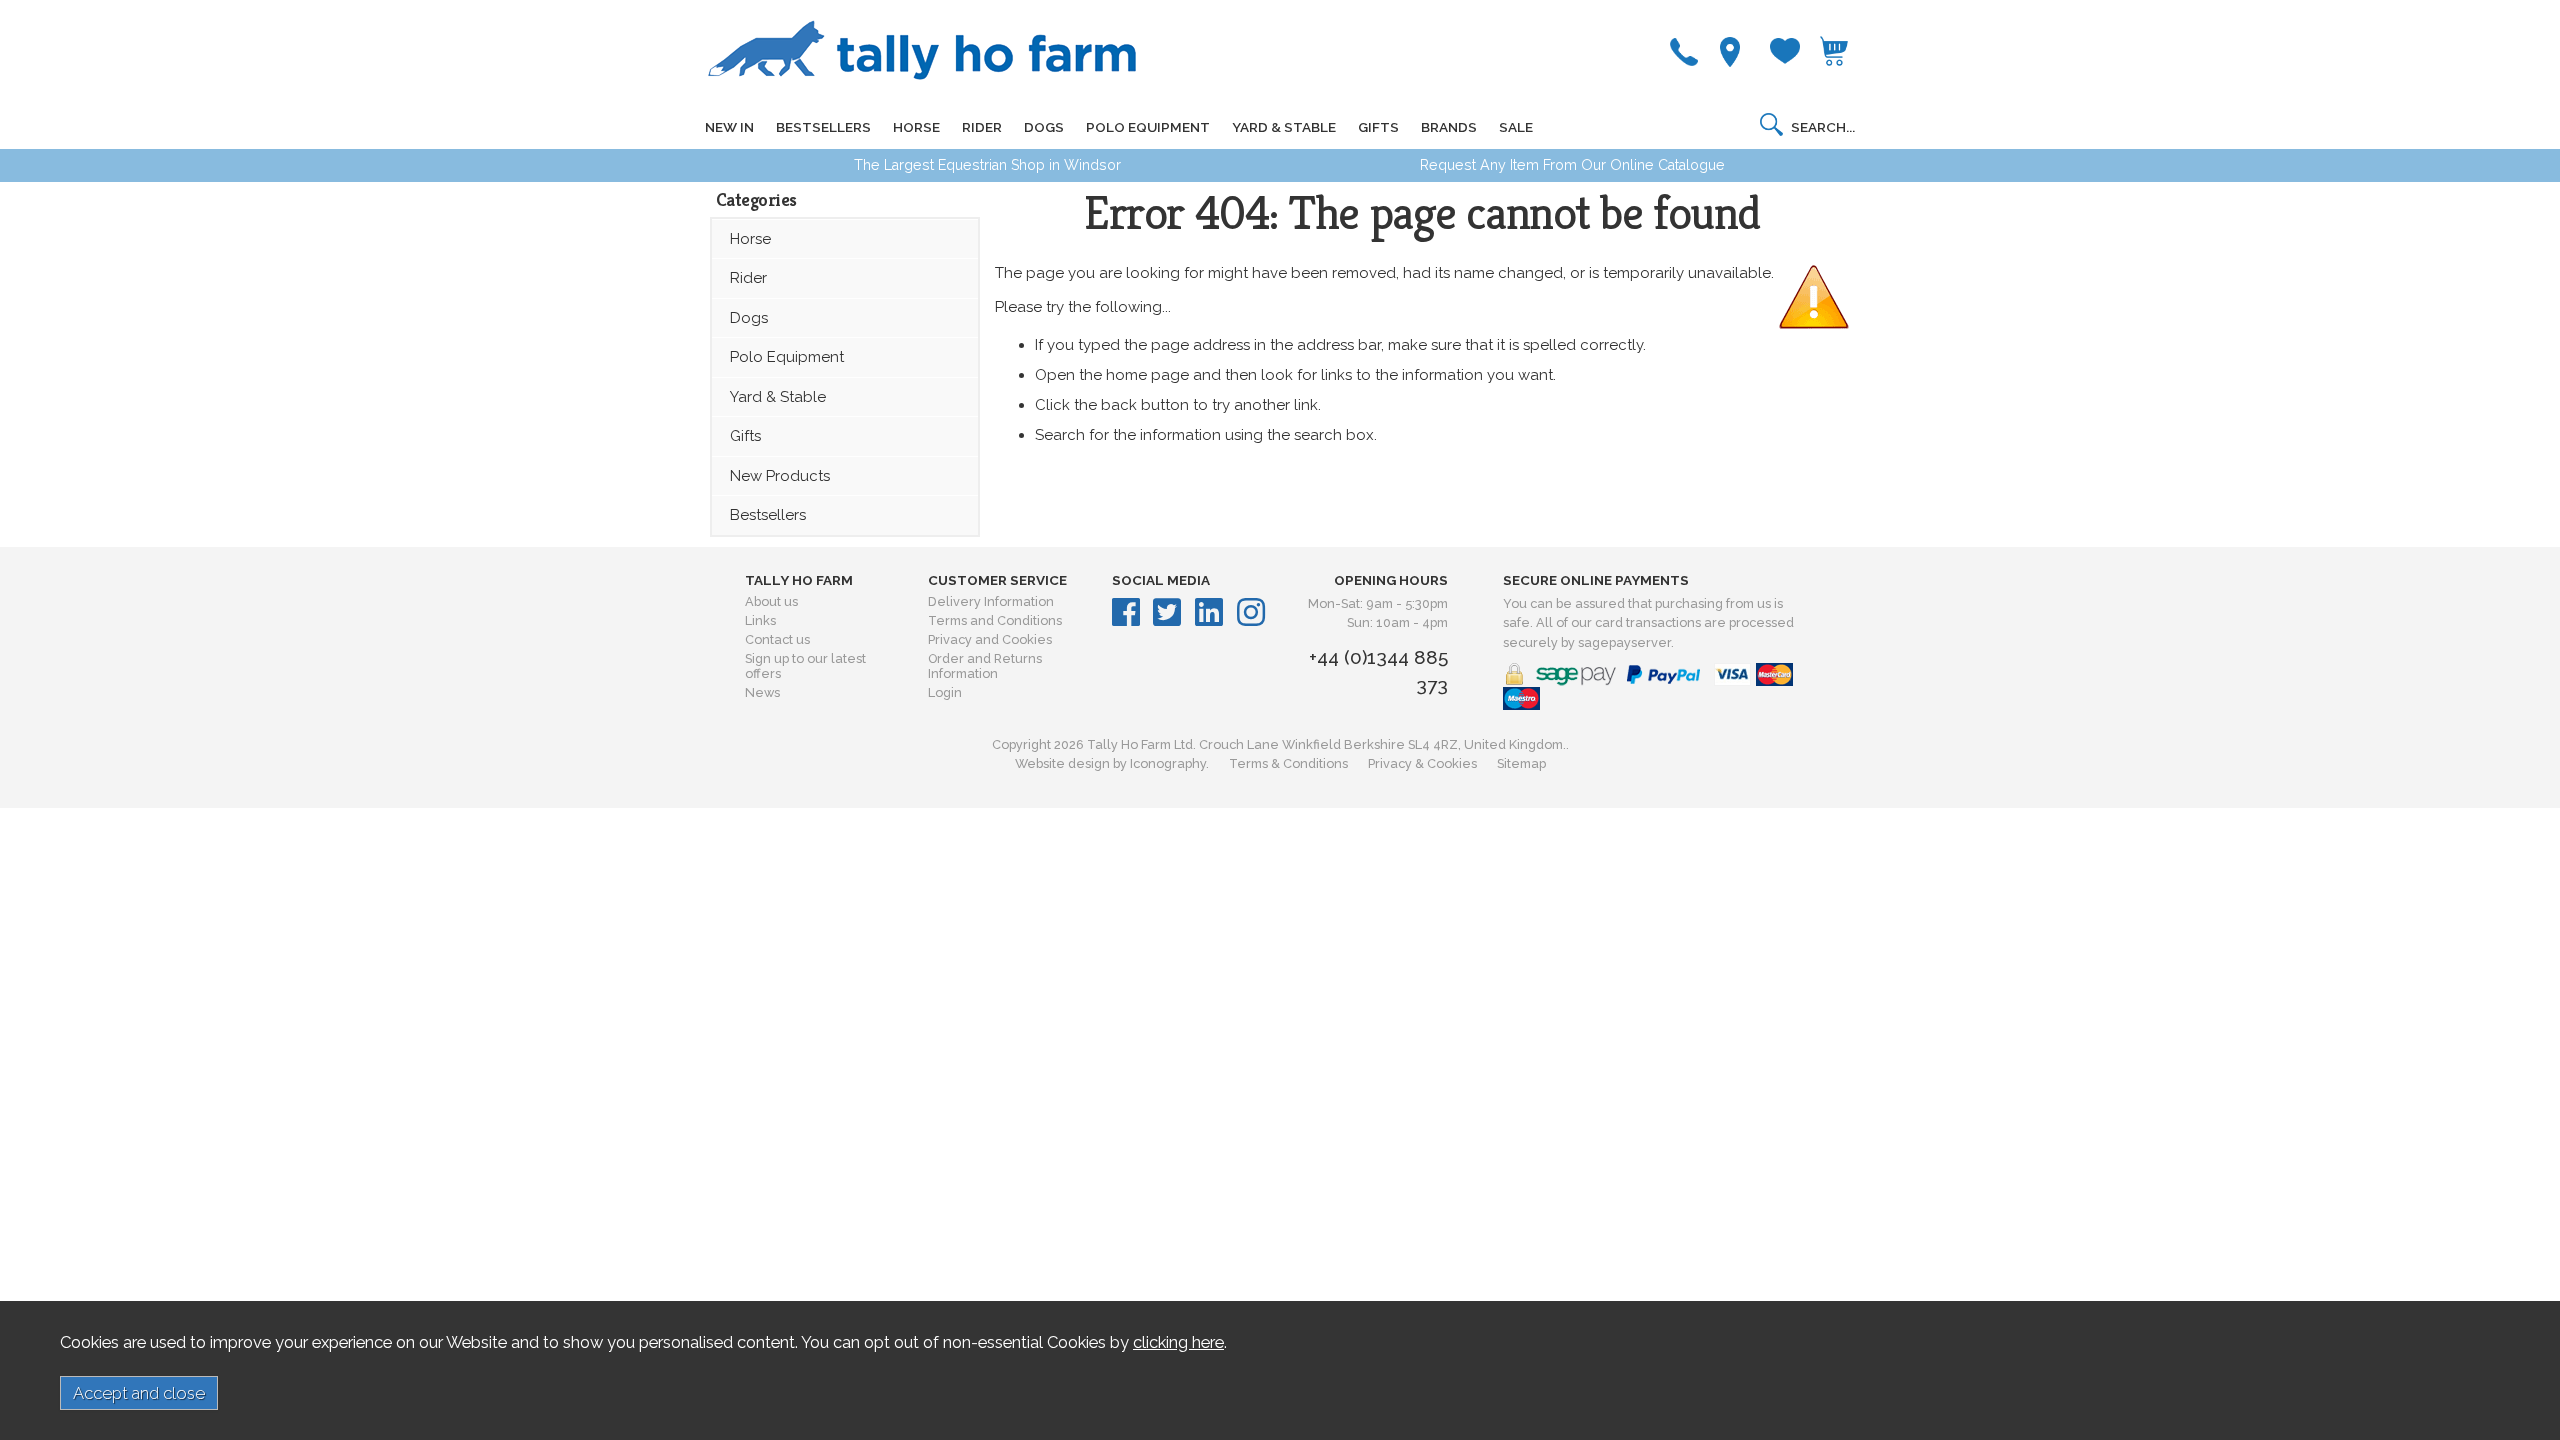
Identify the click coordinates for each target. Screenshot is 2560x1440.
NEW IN (729, 127)
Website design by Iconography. (1112, 763)
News (762, 692)
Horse (750, 239)
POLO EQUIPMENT (1148, 127)
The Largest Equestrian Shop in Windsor (987, 165)
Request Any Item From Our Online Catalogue (1572, 165)
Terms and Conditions (995, 620)
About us (771, 601)
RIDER (982, 127)
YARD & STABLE (1284, 127)
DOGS (1044, 127)
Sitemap (1521, 763)
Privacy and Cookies (990, 639)
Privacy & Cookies (1422, 763)
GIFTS (1378, 127)
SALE (1516, 127)
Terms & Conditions (1288, 763)
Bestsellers (768, 515)
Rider (748, 278)
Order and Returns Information (985, 666)
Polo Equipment (787, 357)
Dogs (749, 318)
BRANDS (1449, 127)
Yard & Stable (778, 397)
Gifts (745, 436)
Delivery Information (991, 601)
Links (760, 620)
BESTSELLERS (823, 127)
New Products (780, 476)
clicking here (1178, 1342)
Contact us (777, 639)
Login (945, 692)
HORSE (916, 127)
